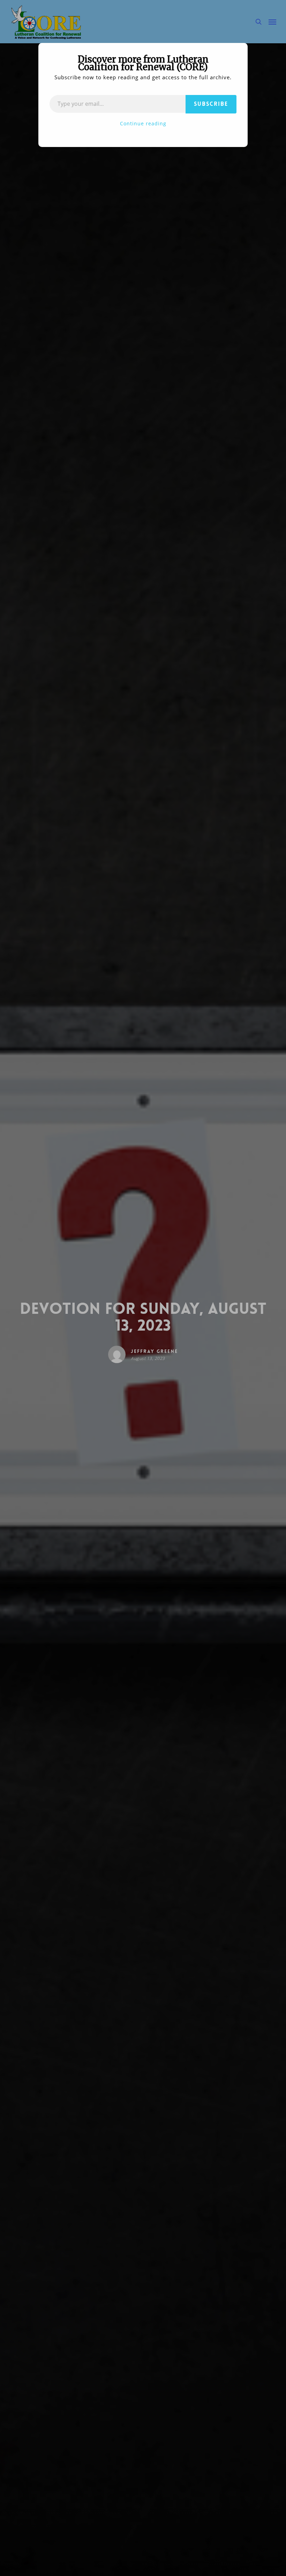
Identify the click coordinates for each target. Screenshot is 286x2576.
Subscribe (211, 104)
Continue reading (143, 123)
